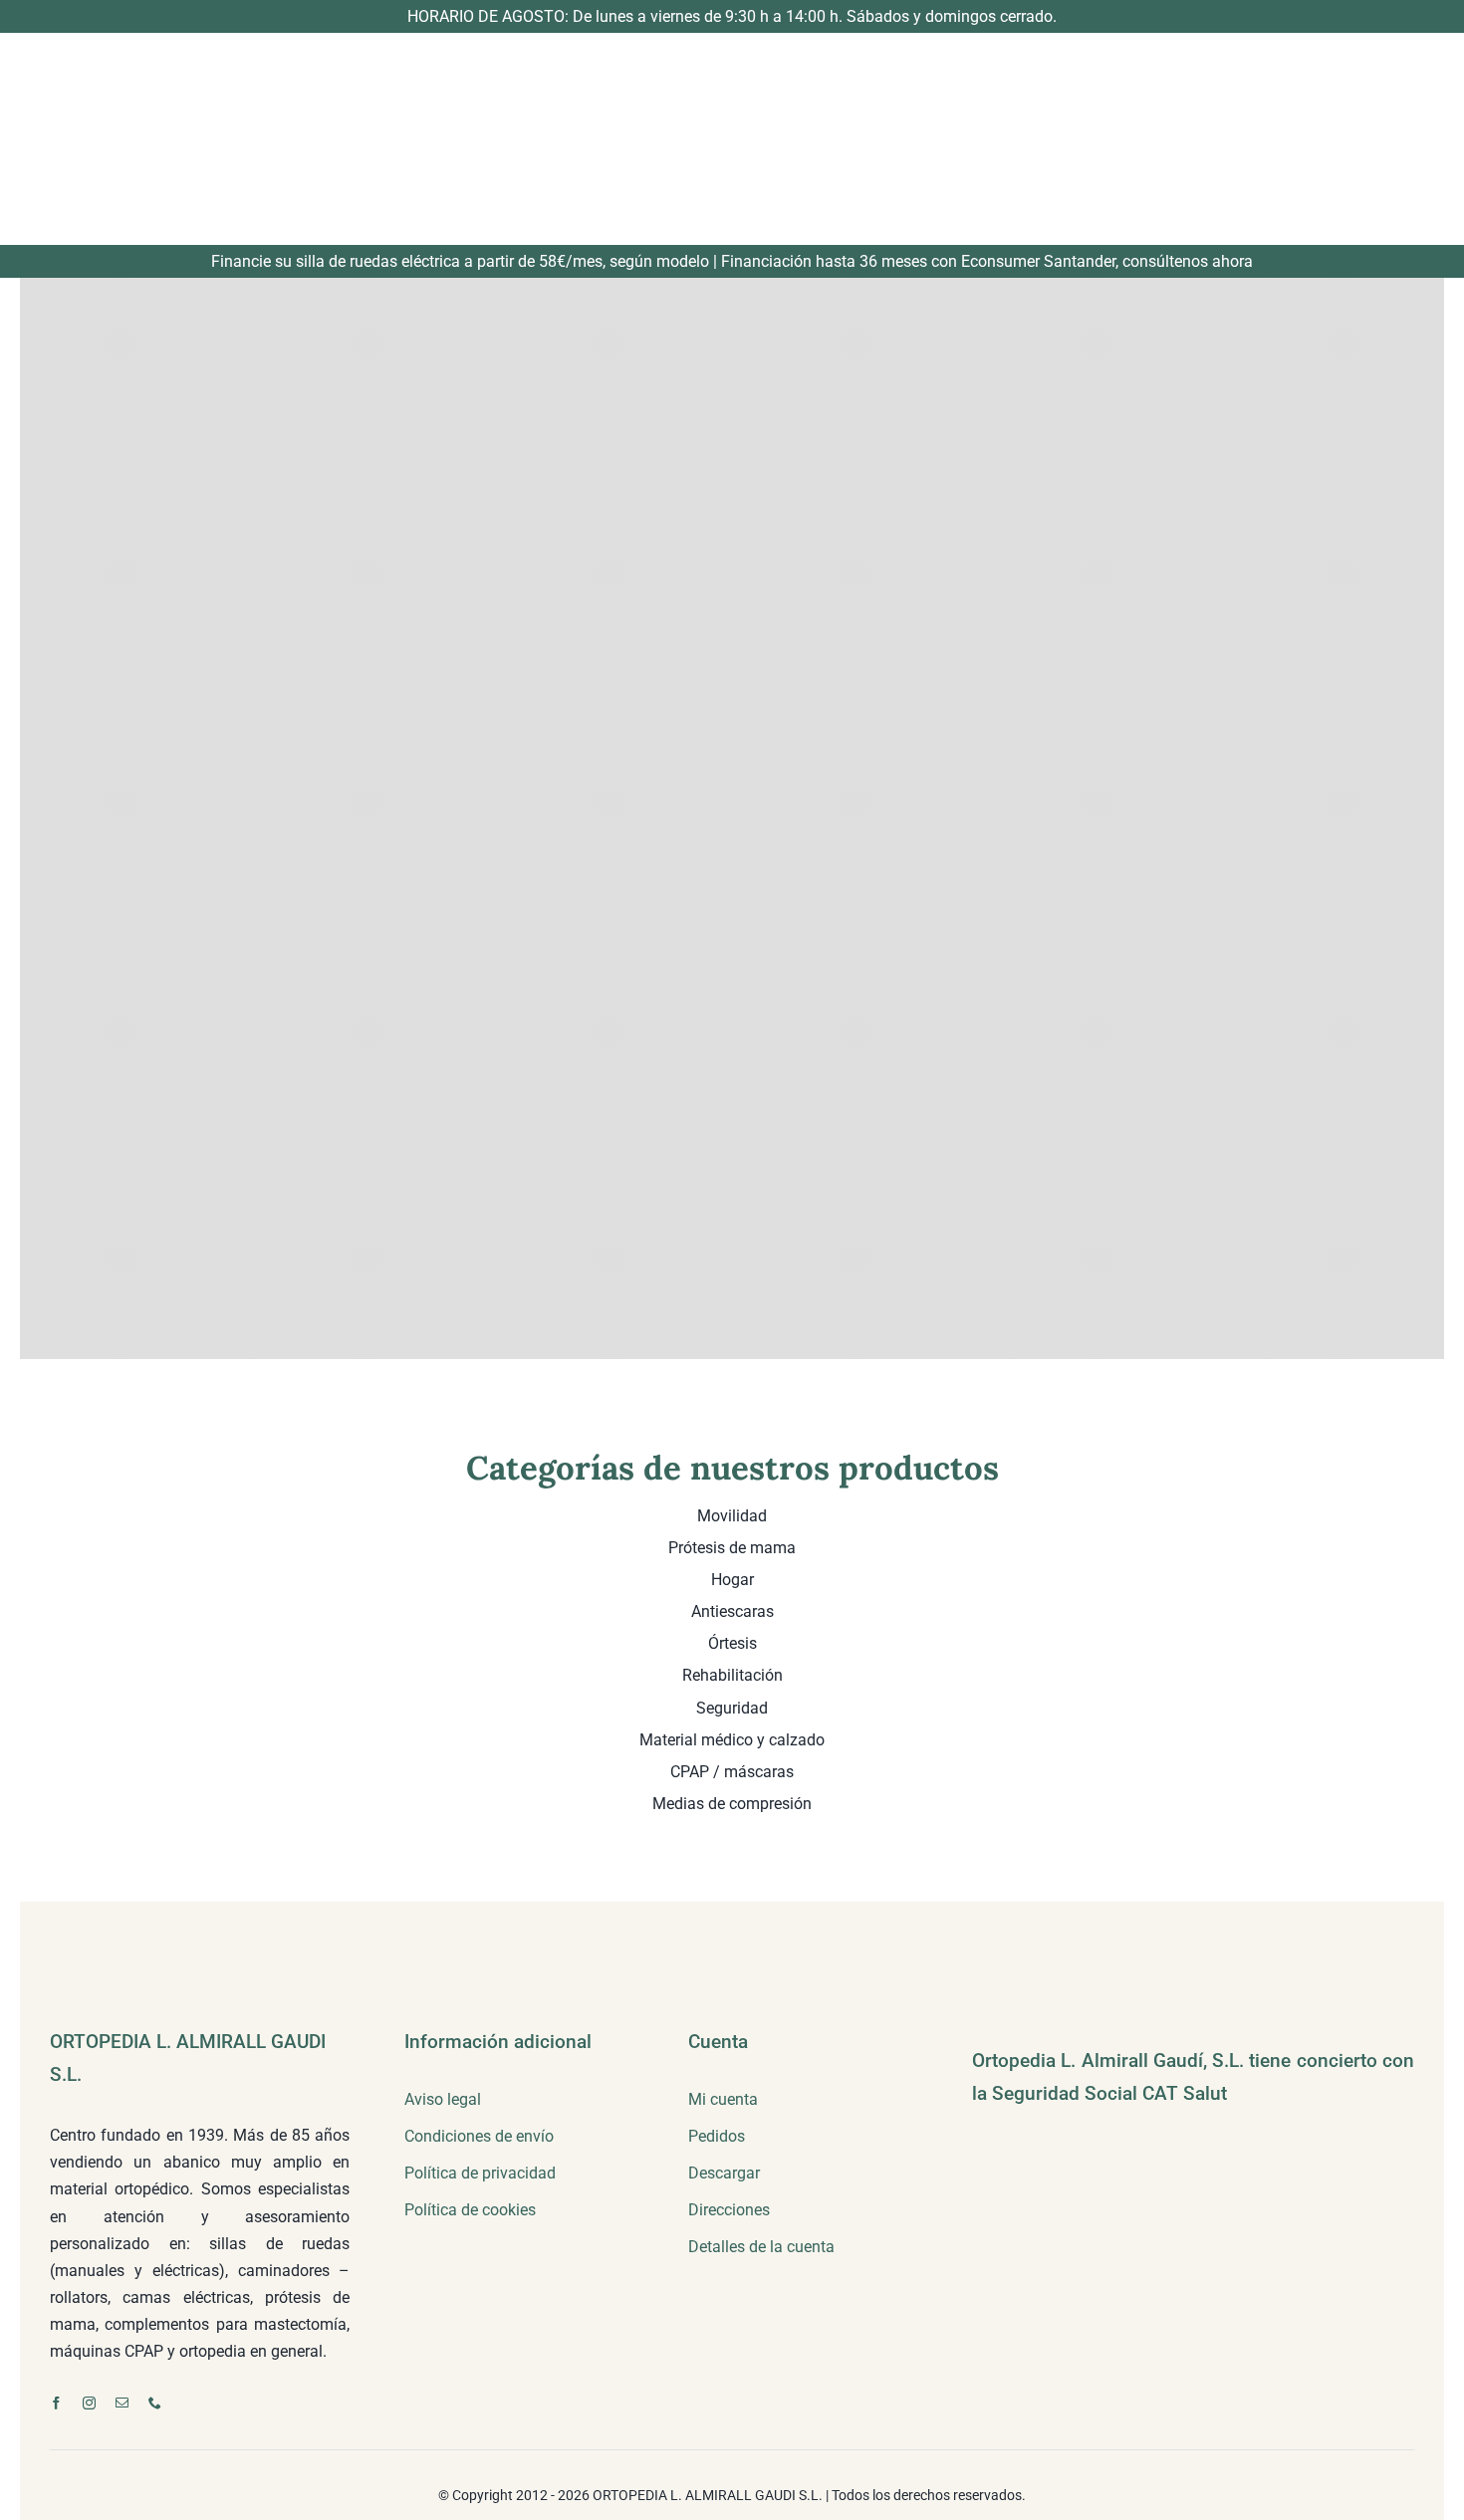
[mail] (122, 2403)
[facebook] (56, 2403)
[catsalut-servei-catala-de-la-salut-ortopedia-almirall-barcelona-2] (1072, 2129)
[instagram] (89, 2403)
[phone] (155, 2403)
